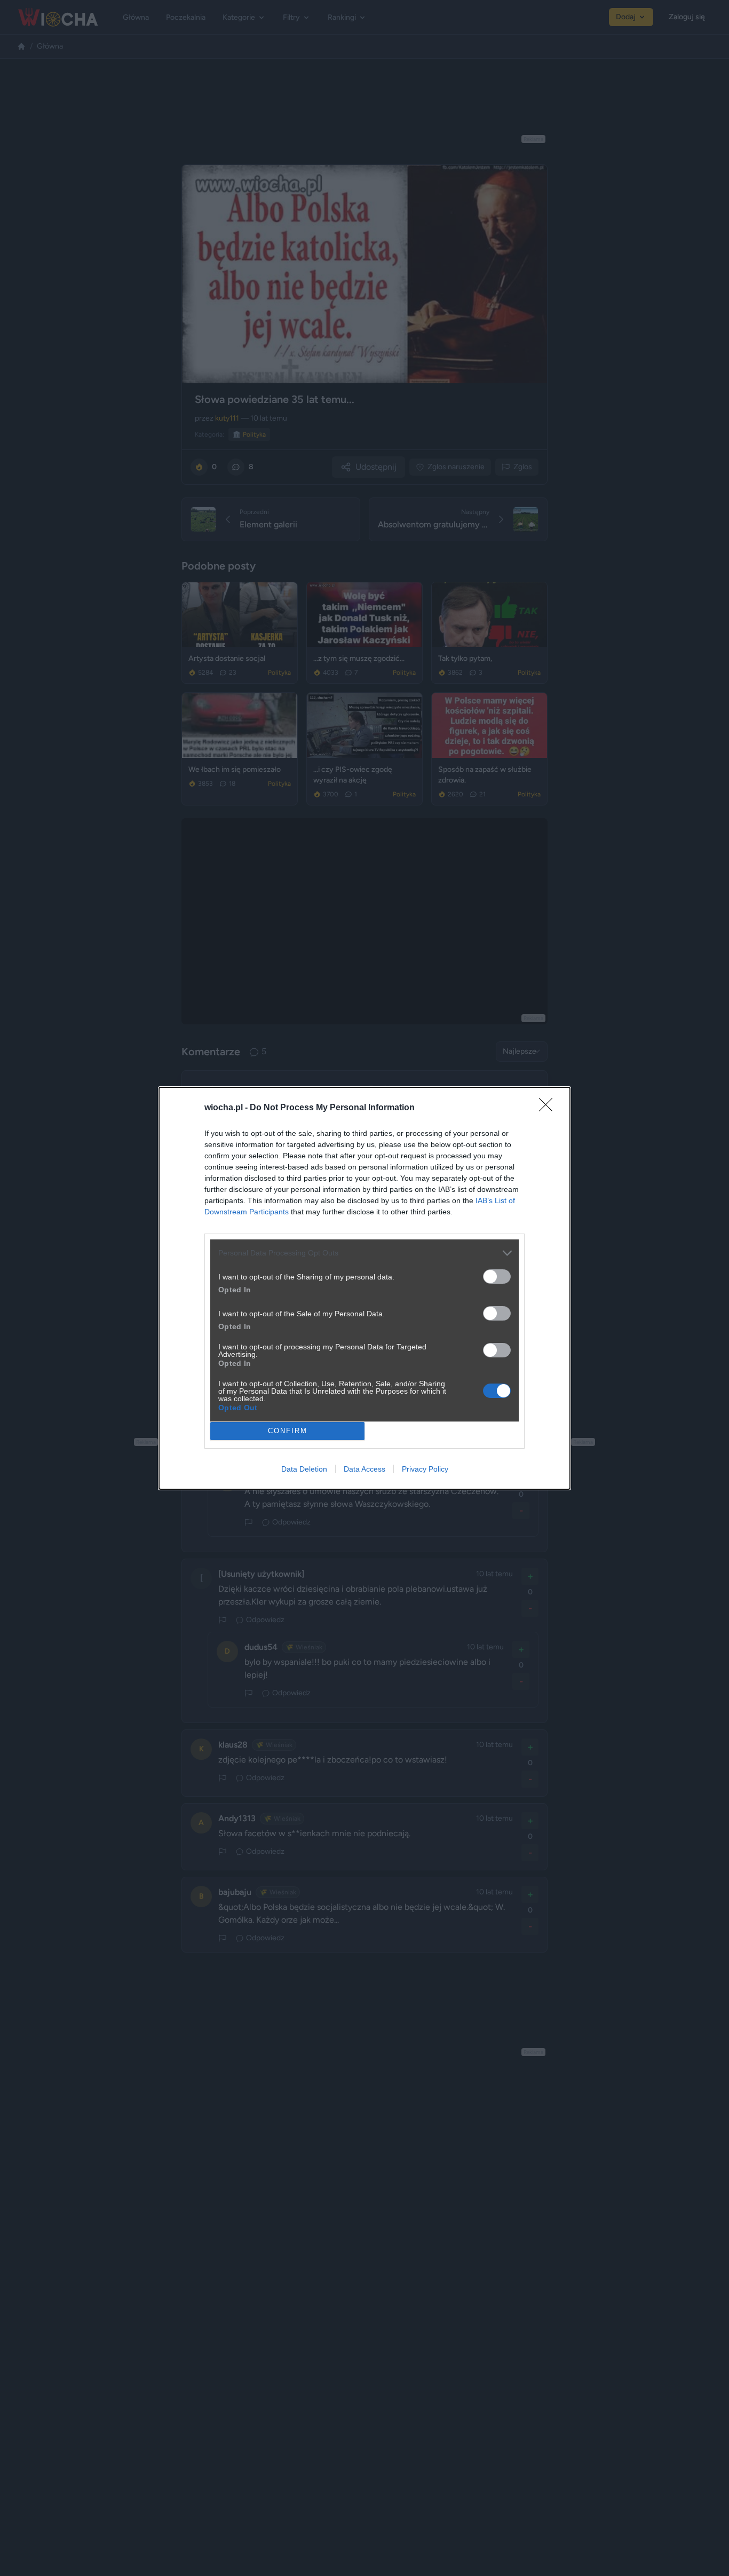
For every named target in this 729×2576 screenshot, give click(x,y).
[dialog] (364, 1288)
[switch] (497, 1277)
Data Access (364, 1469)
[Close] (549, 1108)
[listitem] (364, 1253)
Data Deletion (304, 1469)
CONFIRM (288, 1431)
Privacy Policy (425, 1469)
